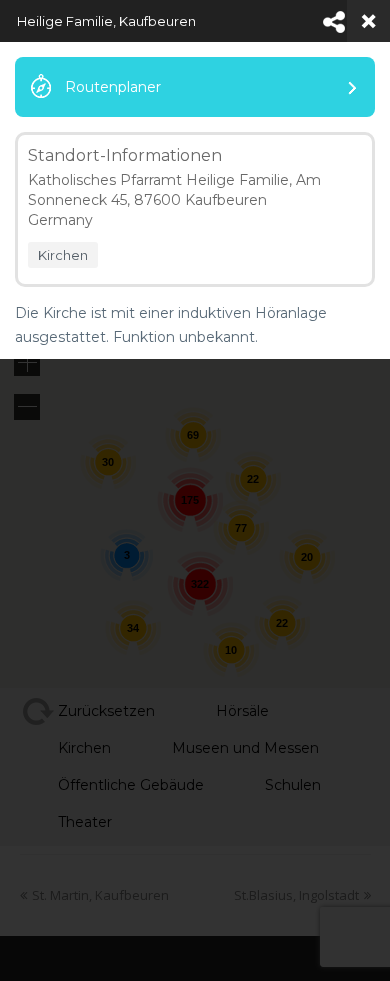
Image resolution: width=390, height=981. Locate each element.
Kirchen (63, 255)
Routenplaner (113, 87)
